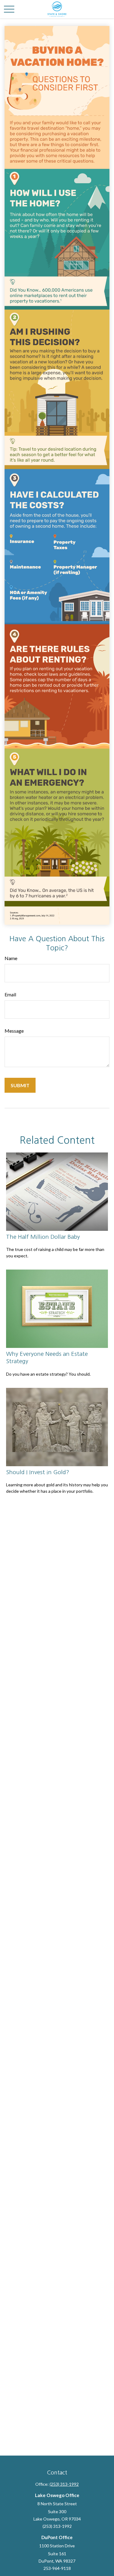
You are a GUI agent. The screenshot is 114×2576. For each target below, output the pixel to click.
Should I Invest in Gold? (38, 1472)
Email (10, 994)
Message (14, 1031)
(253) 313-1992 (64, 2484)
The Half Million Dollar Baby (43, 1237)
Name (11, 958)
